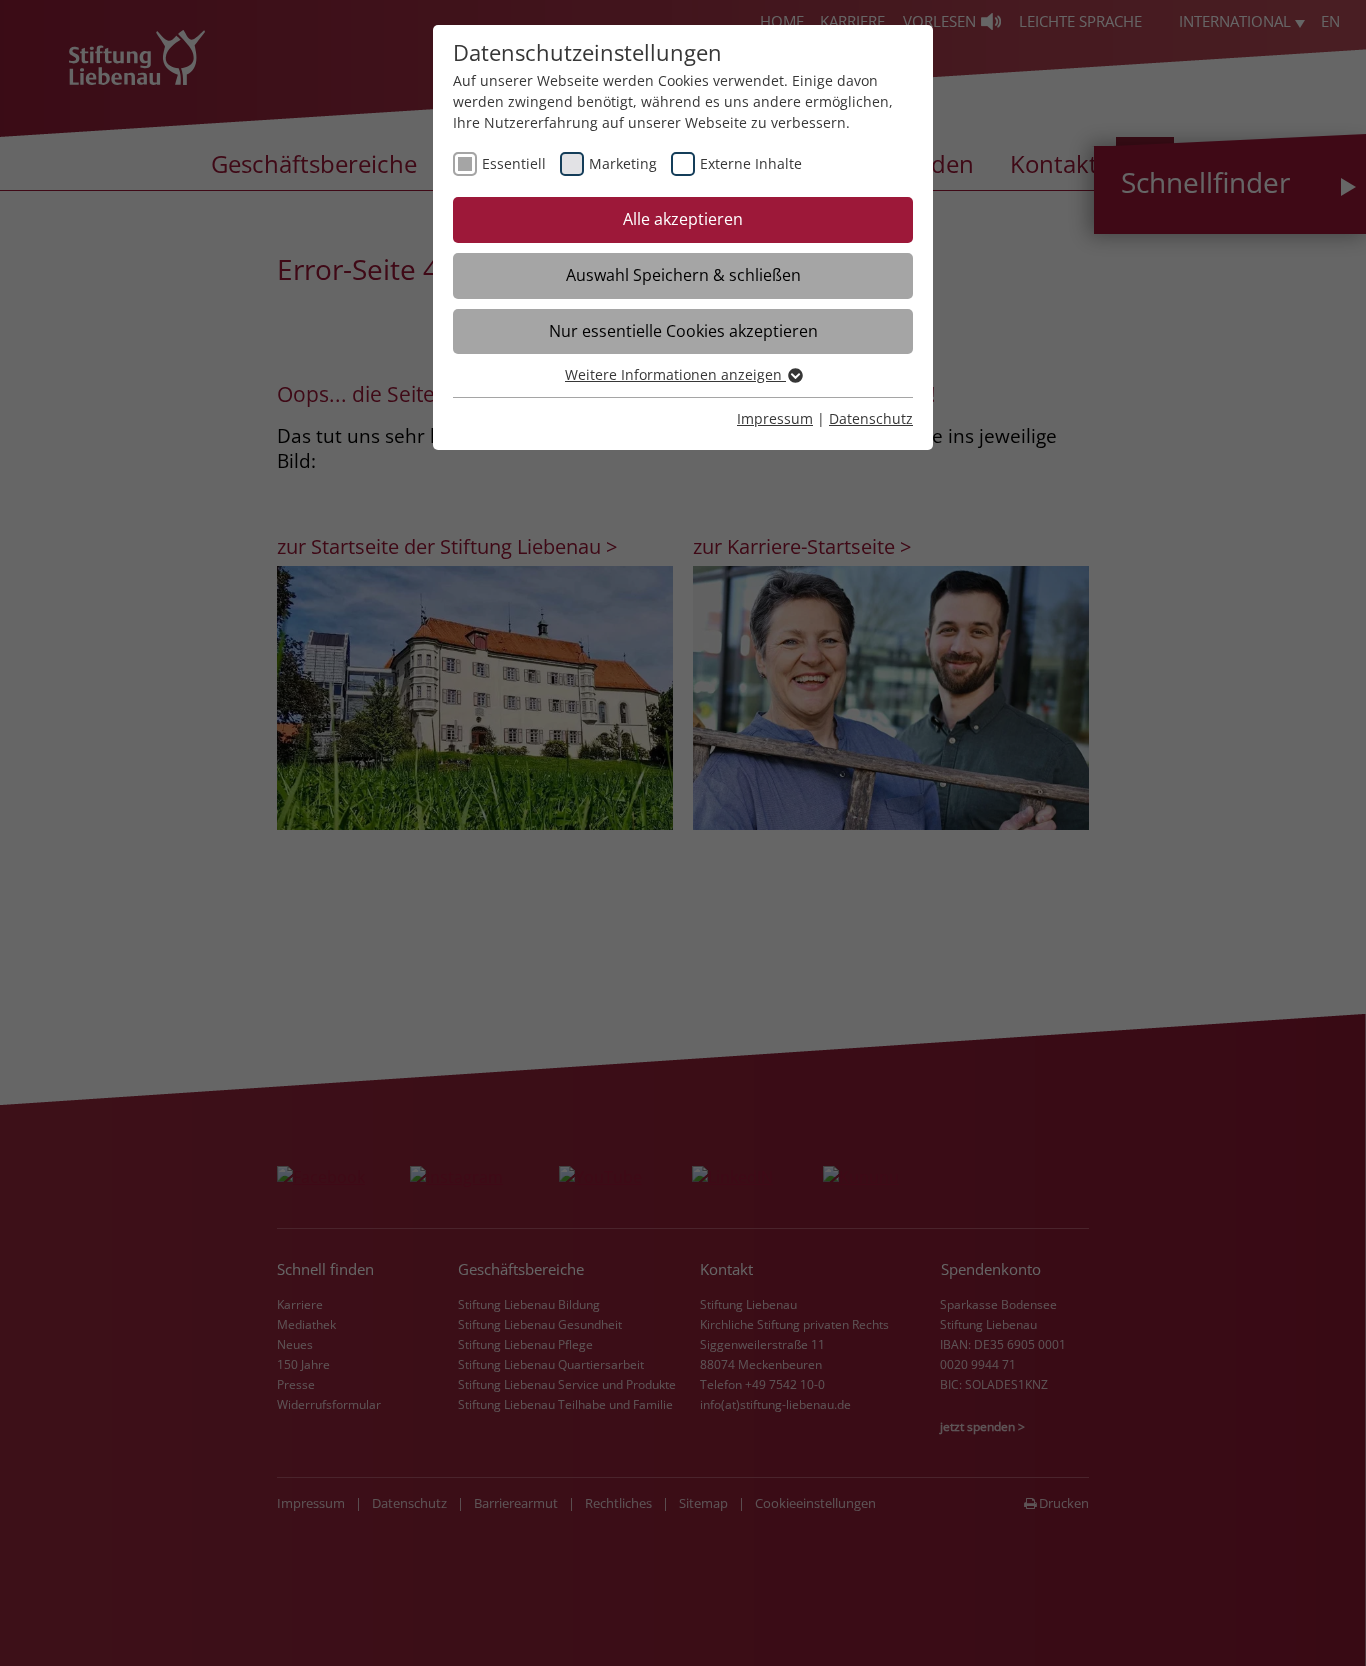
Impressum (775, 418)
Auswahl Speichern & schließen (683, 275)
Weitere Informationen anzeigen (675, 374)
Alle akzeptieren (683, 219)
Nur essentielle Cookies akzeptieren (683, 331)
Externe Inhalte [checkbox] (751, 163)
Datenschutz (871, 418)
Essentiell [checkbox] (514, 163)
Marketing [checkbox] (623, 163)
